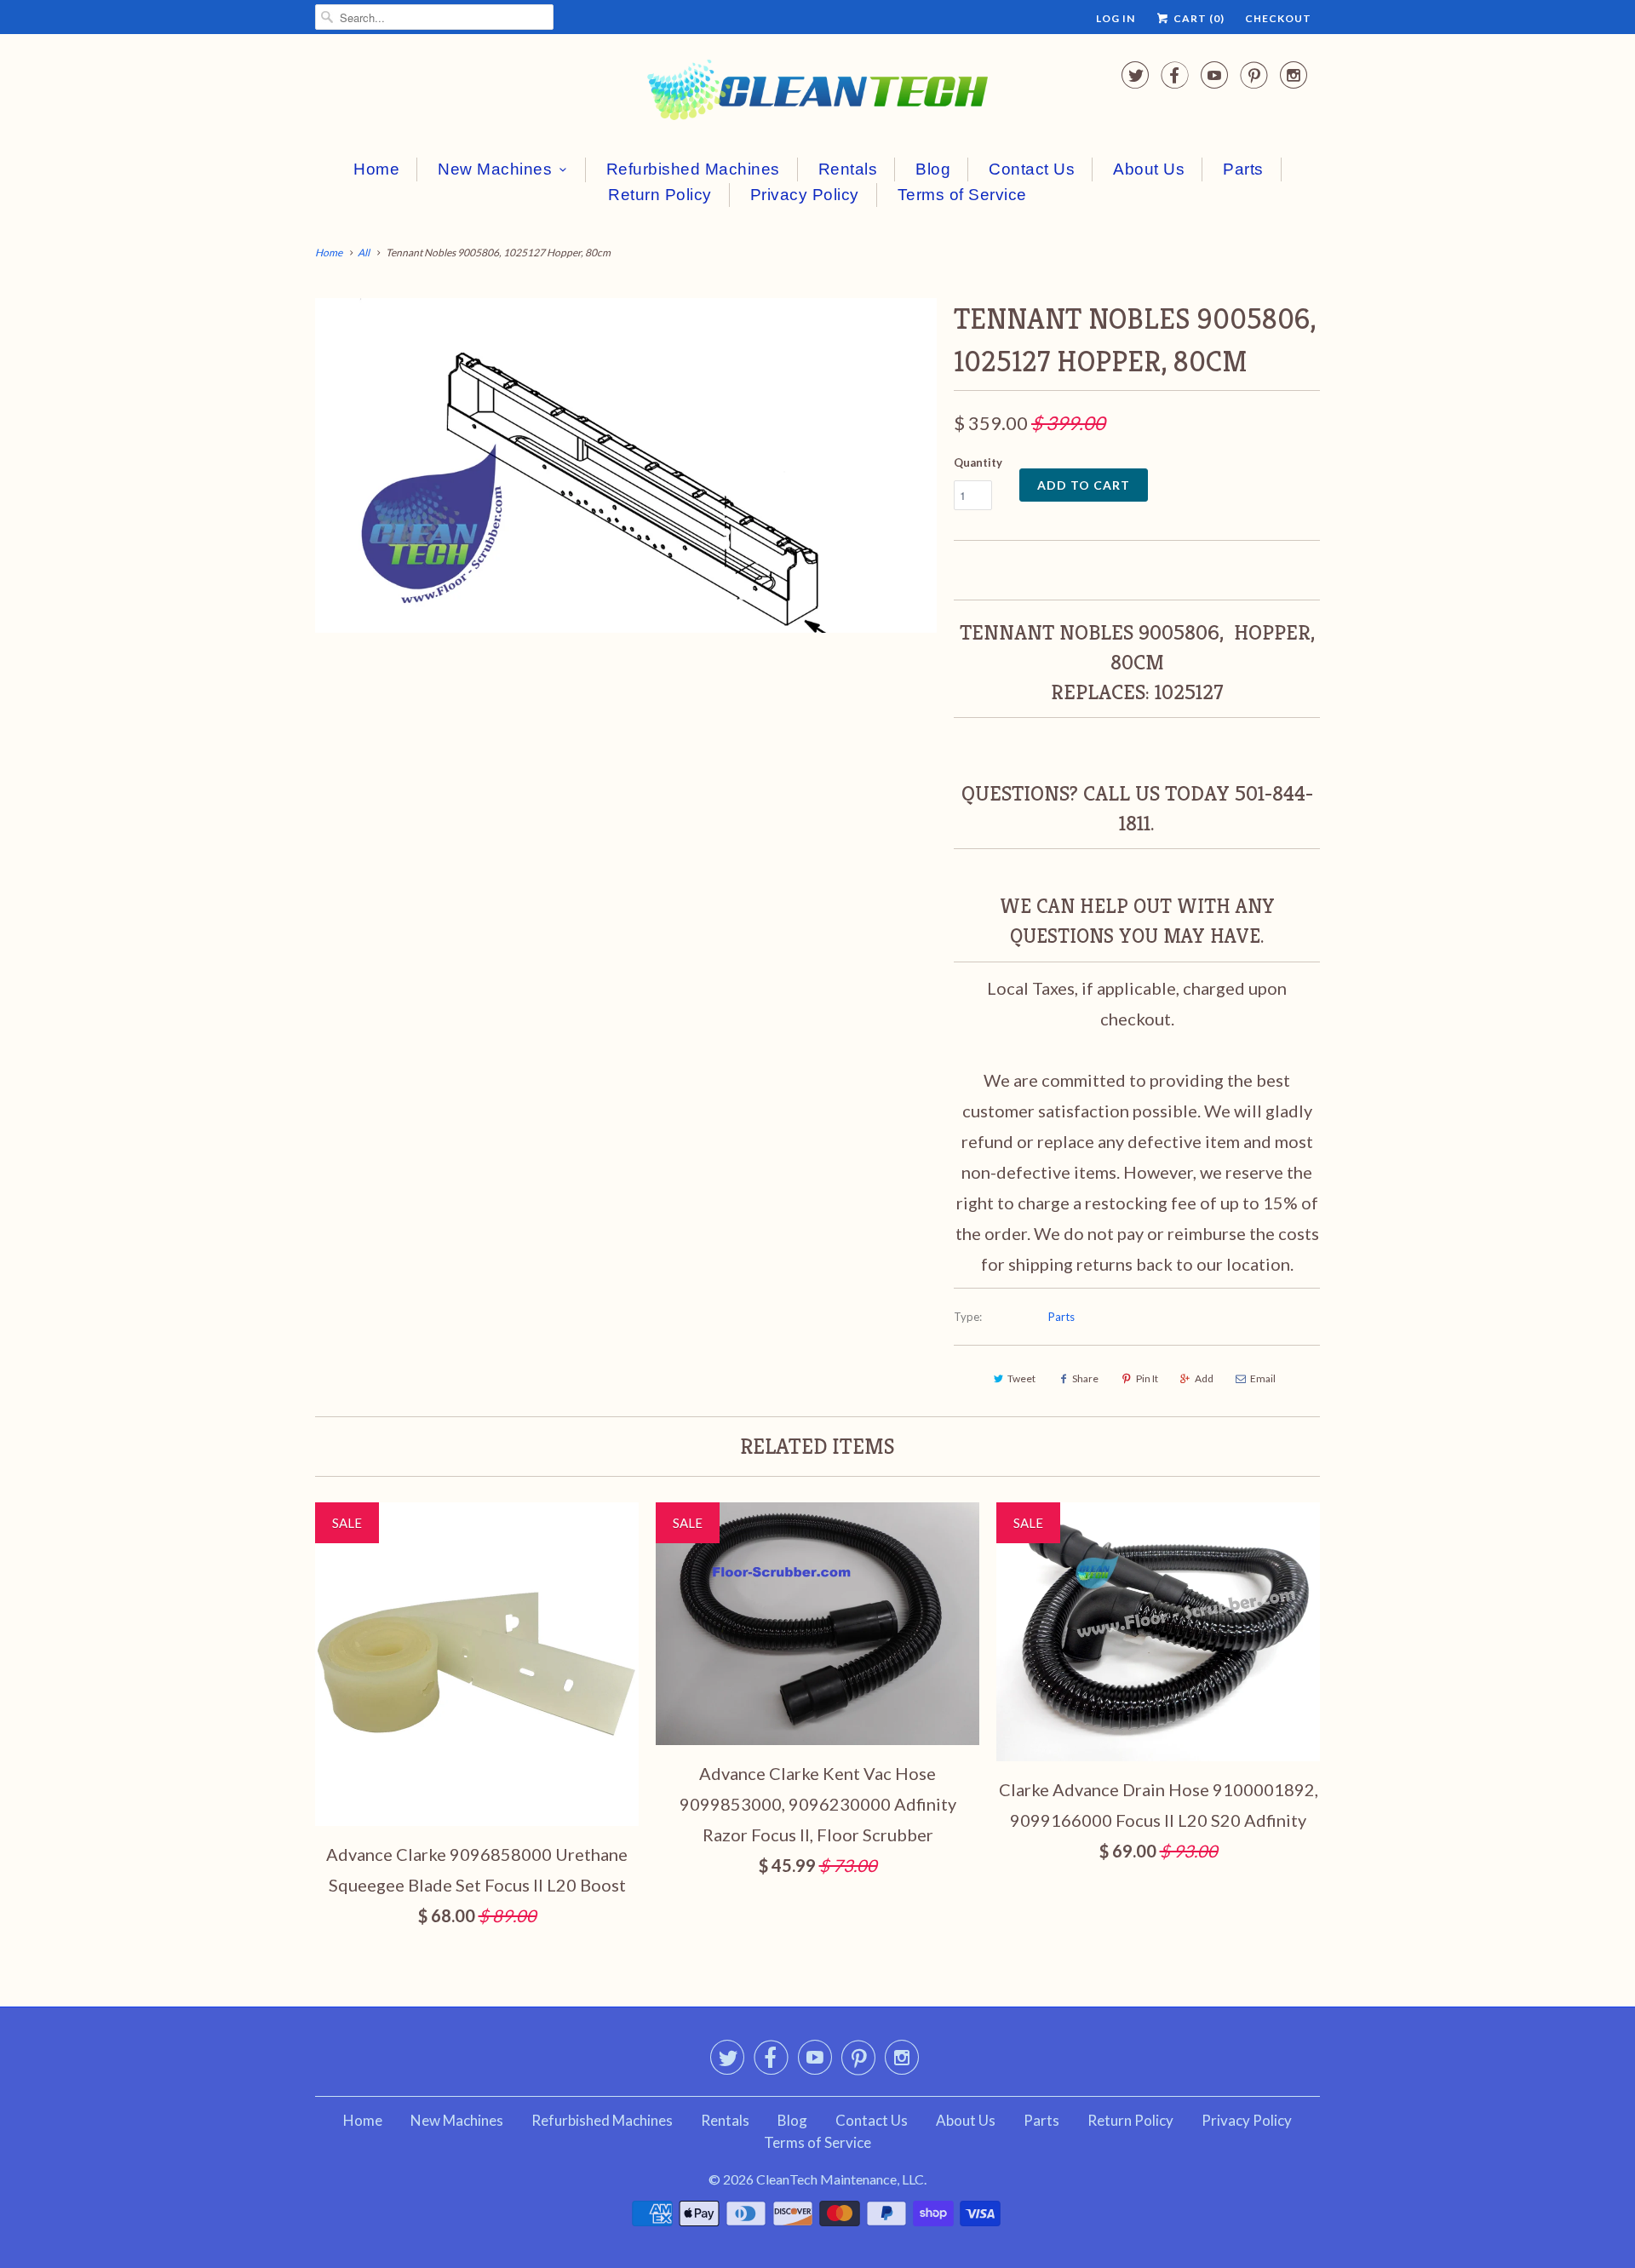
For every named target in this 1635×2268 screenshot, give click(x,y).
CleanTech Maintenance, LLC (840, 2179)
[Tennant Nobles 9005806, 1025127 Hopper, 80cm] (626, 465)
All (364, 253)
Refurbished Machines (693, 169)
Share (1085, 1378)
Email (1263, 1378)
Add (1204, 1378)
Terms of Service (962, 195)
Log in (1116, 18)
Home (376, 169)
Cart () (1198, 18)
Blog (933, 169)
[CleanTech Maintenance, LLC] (817, 93)
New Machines (495, 169)
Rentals (848, 169)
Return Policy (660, 195)
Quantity (978, 462)
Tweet (1021, 1378)
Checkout (1278, 18)
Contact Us (1032, 169)
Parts (1243, 169)
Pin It (1147, 1378)
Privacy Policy (805, 195)
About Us (1149, 169)
